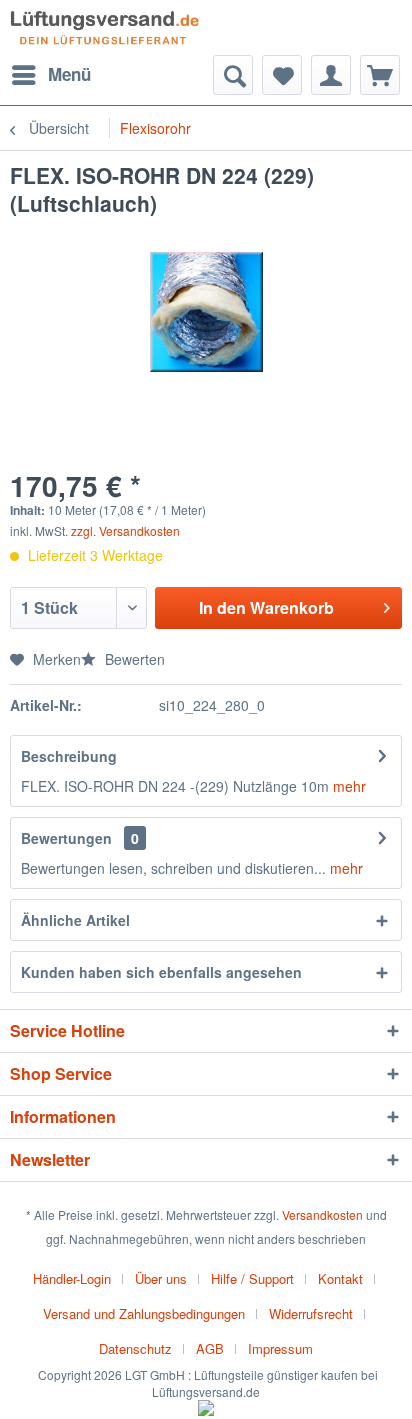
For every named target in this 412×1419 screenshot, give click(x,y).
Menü (69, 74)
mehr (347, 786)
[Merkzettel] (282, 75)
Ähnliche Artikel (75, 920)
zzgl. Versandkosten (125, 530)
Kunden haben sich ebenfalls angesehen (161, 972)
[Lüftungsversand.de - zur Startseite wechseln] (104, 27)
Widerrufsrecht (311, 1313)
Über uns (161, 1278)
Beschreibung (69, 756)
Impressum (280, 1348)
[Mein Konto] (331, 75)
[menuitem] (50, 75)
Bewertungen (66, 838)
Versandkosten (322, 1214)
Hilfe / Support (252, 1278)
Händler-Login (72, 1278)
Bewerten (133, 659)
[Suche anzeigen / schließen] (233, 75)
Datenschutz (135, 1348)
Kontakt (340, 1278)
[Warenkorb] (380, 75)
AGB (210, 1348)
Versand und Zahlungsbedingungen (144, 1313)
